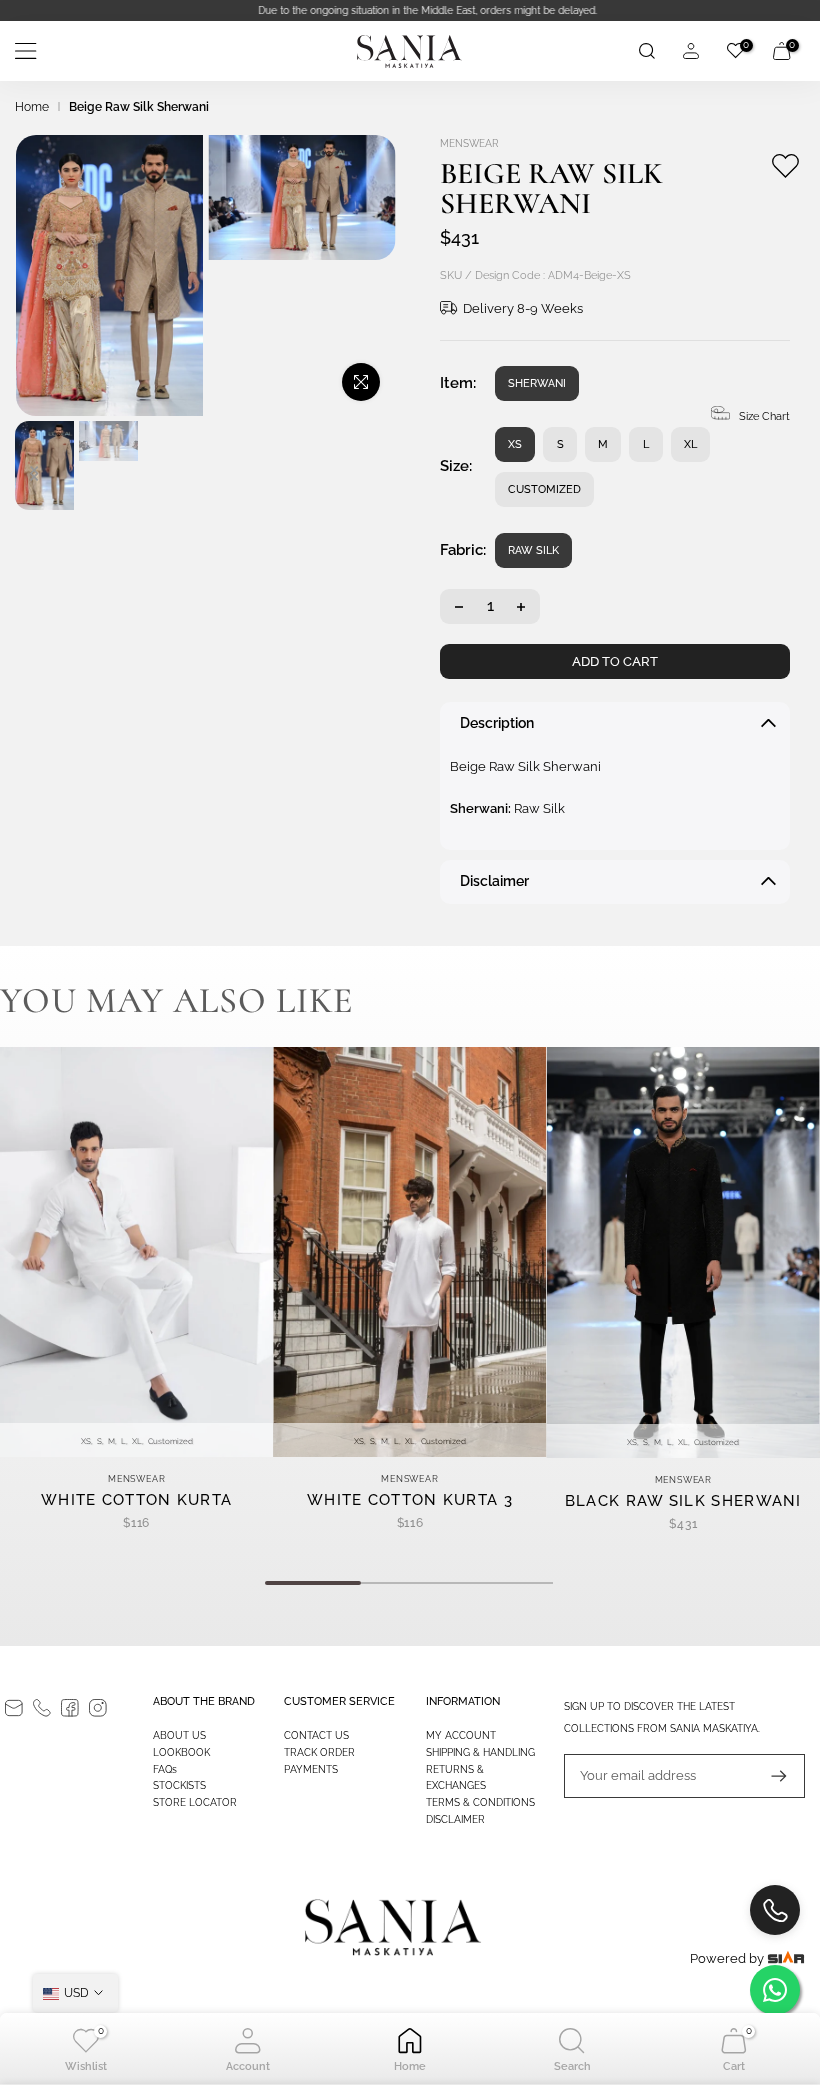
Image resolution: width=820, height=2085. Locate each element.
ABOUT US (179, 1735)
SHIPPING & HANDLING (480, 1752)
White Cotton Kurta (136, 1500)
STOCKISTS (179, 1785)
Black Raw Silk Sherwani (683, 1500)
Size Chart (764, 416)
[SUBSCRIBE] (769, 1776)
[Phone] (42, 1708)
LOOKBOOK (181, 1752)
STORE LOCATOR (195, 1802)
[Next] (34, 476)
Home (32, 107)
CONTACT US (316, 1735)
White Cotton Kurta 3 (410, 1500)
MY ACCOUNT (461, 1735)
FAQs (165, 1769)
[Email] (14, 1708)
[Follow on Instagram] (98, 1708)
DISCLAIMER (455, 1819)
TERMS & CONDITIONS (480, 1802)
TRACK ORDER (319, 1752)
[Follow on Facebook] (70, 1708)
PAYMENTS (311, 1769)
